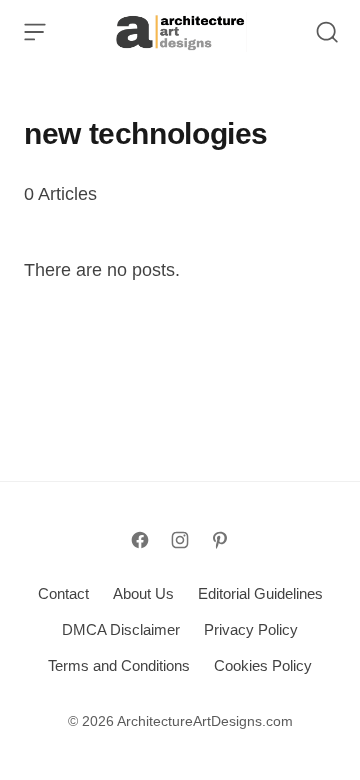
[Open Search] (327, 32)
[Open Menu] (35, 32)
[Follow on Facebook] (140, 540)
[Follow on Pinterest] (220, 540)
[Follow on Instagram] (180, 540)
